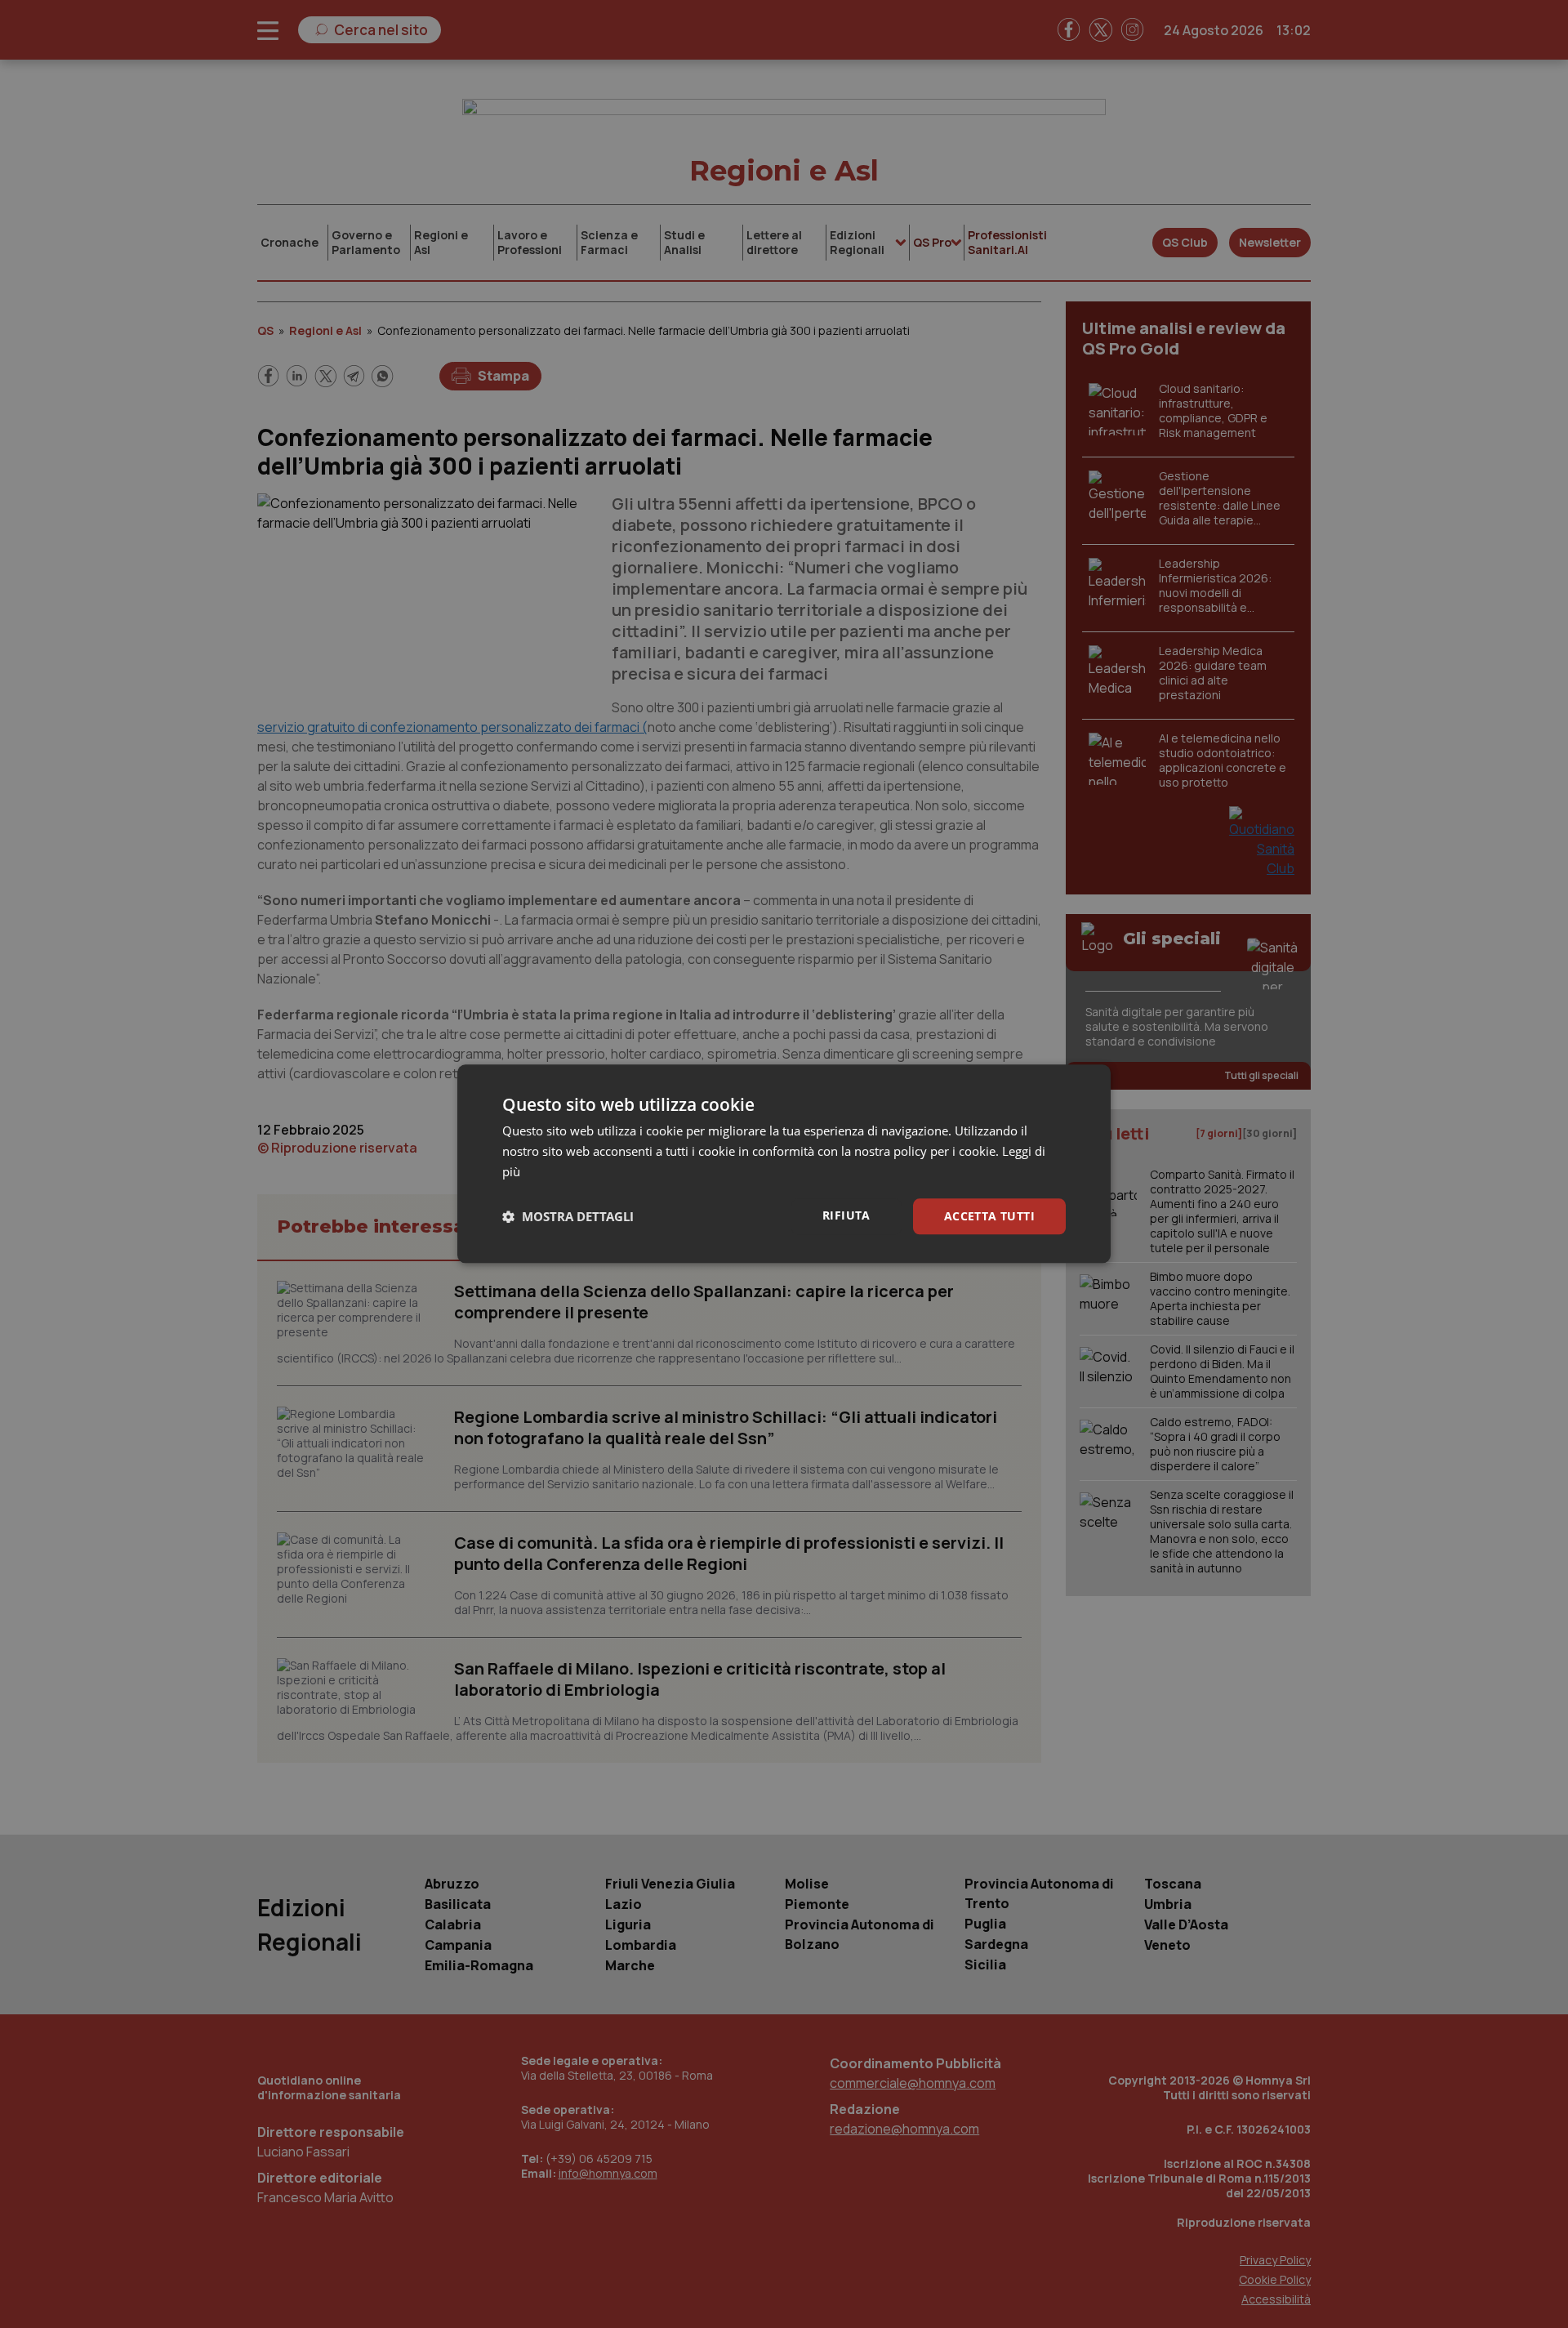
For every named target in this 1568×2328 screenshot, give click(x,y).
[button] (568, 1216)
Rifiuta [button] (846, 1215)
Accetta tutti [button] (989, 1216)
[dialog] (784, 1164)
